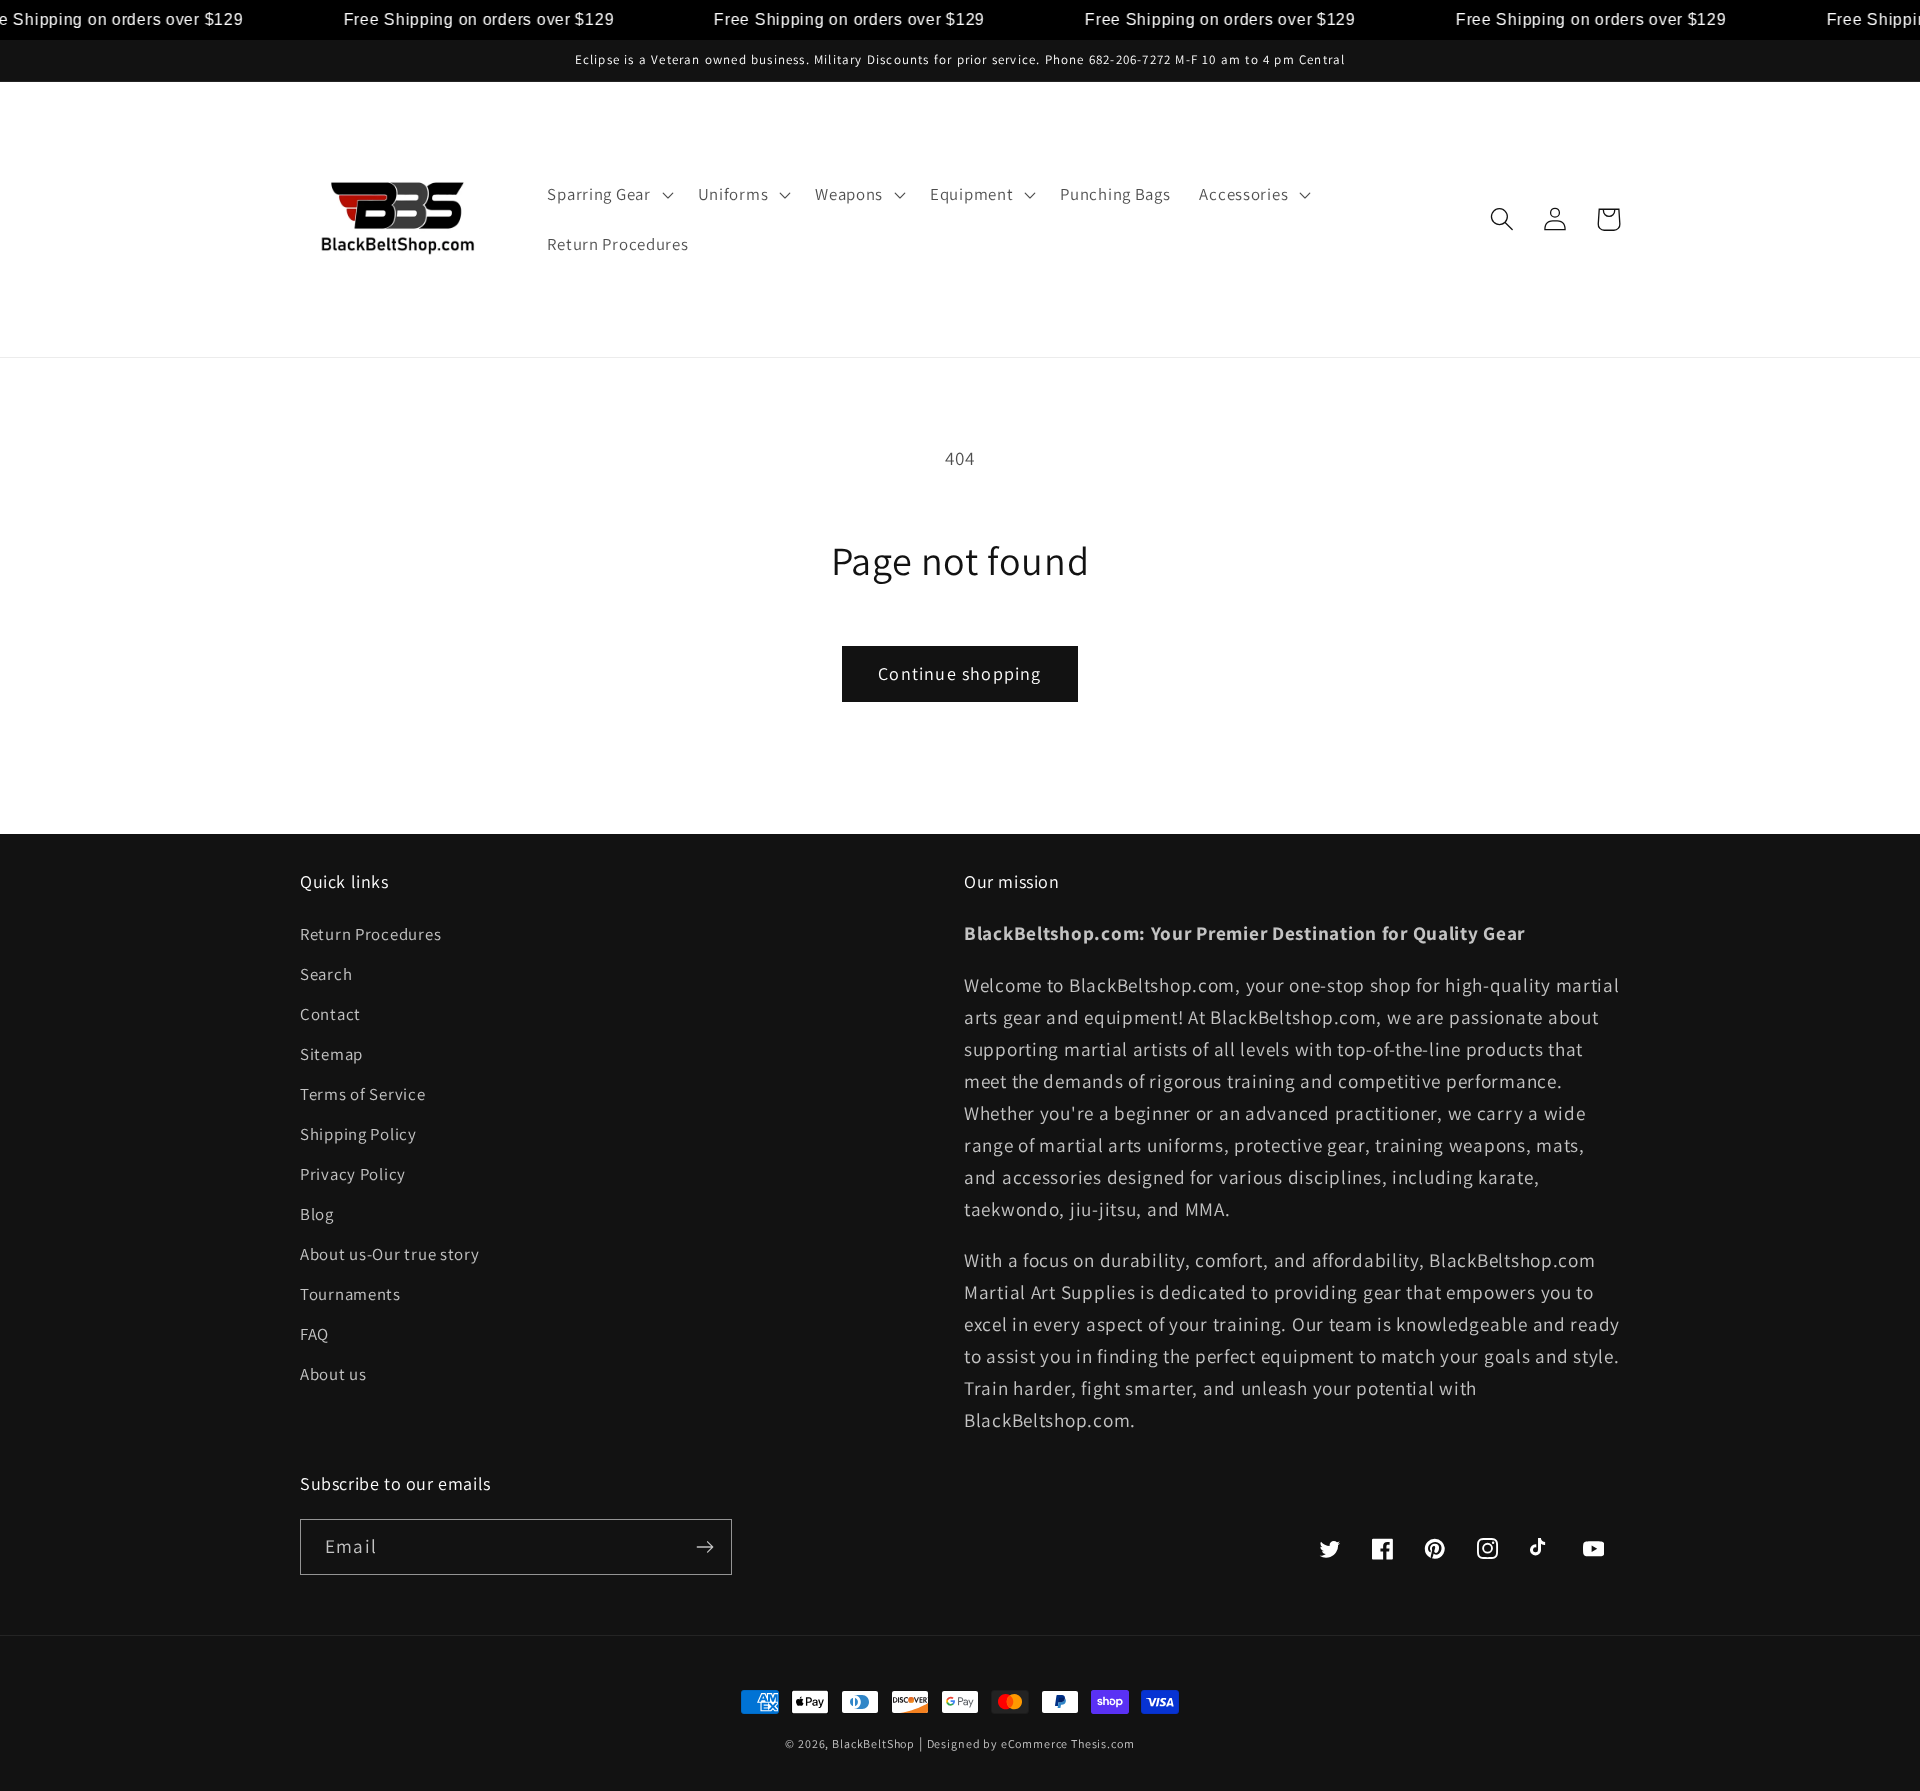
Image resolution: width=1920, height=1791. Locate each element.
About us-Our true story (390, 1254)
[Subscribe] (704, 1547)
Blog (317, 1214)
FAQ (314, 1334)
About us (333, 1374)
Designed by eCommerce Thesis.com (1031, 1743)
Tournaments (350, 1294)
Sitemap (331, 1054)
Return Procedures (370, 934)
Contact (330, 1014)
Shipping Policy (358, 1134)
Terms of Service (363, 1094)
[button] (608, 195)
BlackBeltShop (873, 1743)
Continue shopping (959, 673)
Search (326, 974)
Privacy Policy (353, 1174)
